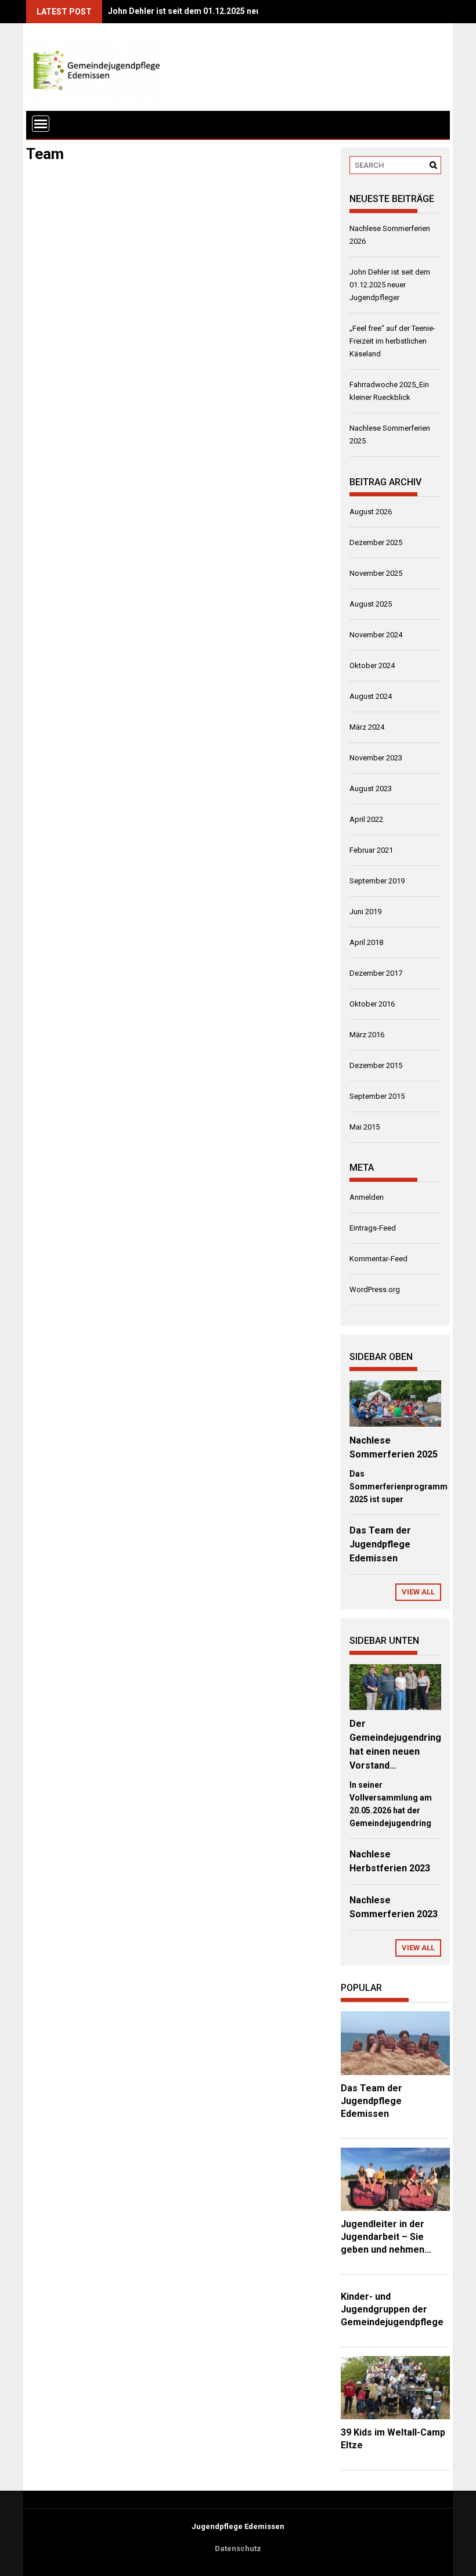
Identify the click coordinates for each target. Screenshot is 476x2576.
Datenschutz (238, 2548)
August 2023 (371, 789)
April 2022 (366, 819)
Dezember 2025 (376, 542)
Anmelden (367, 1197)
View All (418, 1592)
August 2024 (371, 696)
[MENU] (41, 124)
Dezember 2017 (376, 973)
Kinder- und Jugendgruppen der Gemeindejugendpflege (392, 2309)
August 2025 (371, 604)
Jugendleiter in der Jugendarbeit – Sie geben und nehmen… (386, 2237)
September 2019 (377, 881)
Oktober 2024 (372, 665)
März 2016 (367, 1035)
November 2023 (376, 758)
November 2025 (376, 573)
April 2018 (366, 942)
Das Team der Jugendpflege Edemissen (380, 1544)
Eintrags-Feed (373, 1228)
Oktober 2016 (372, 1004)
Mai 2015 (365, 1127)
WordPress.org (375, 1289)
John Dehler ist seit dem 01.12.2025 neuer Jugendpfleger (217, 11)
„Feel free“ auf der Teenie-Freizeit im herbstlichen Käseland (392, 341)
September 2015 (377, 1096)
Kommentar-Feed (378, 1259)
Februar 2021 (371, 850)
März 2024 (367, 727)
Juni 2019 (365, 912)
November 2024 (376, 635)
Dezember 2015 (376, 1065)
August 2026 (371, 512)
